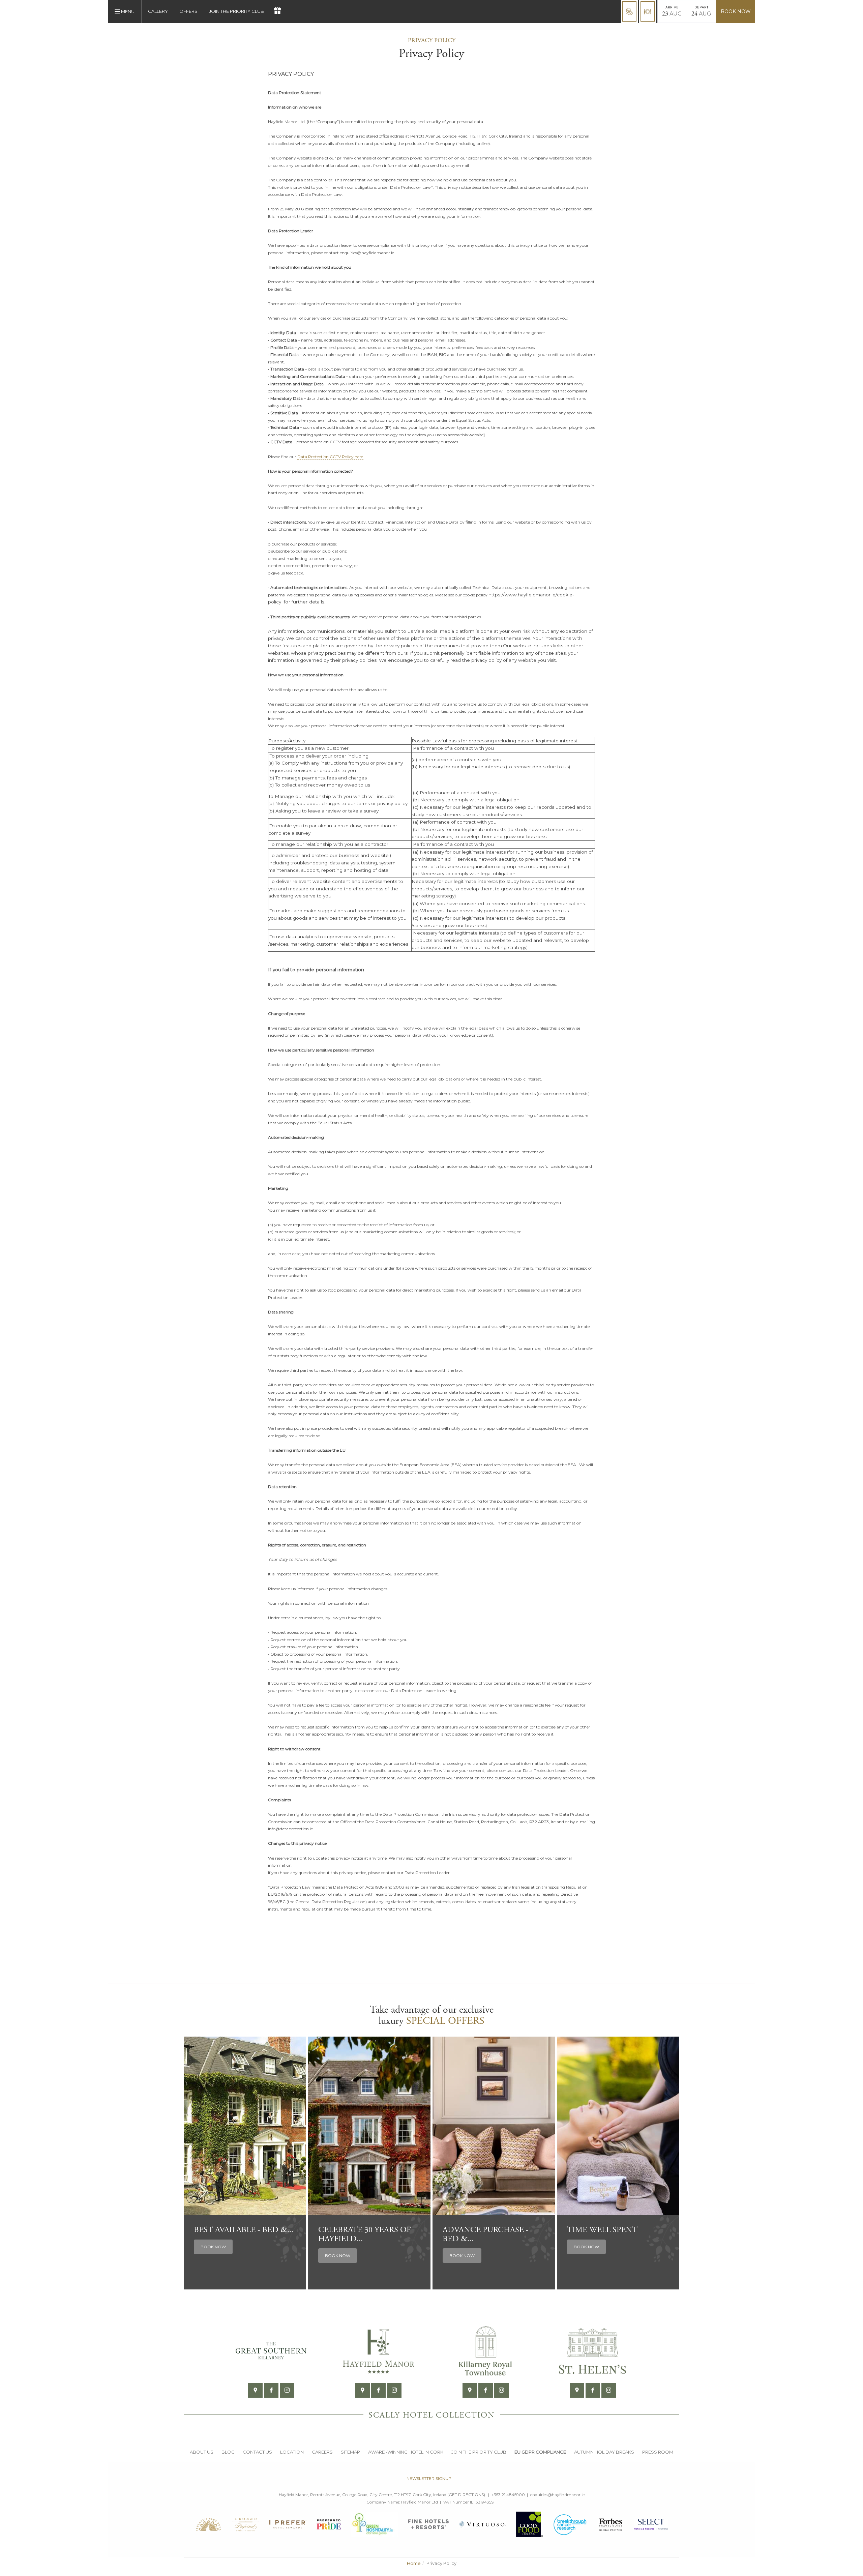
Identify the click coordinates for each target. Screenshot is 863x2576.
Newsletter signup (429, 2478)
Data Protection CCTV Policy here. (331, 457)
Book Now (736, 11)
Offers (188, 11)
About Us (202, 2452)
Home (414, 2563)
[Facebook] (271, 2390)
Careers (322, 2452)
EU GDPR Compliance (540, 2452)
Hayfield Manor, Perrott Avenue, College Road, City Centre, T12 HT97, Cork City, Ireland (363, 2495)
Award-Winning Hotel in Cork (406, 2452)
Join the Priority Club (236, 11)
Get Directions (466, 2495)
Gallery (158, 11)
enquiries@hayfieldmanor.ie (557, 2495)
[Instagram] (287, 2390)
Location (292, 2452)
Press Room (658, 2452)
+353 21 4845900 (508, 2495)
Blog (228, 2452)
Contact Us (257, 2452)
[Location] (255, 2390)
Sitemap (350, 2452)
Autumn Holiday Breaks (604, 2452)
